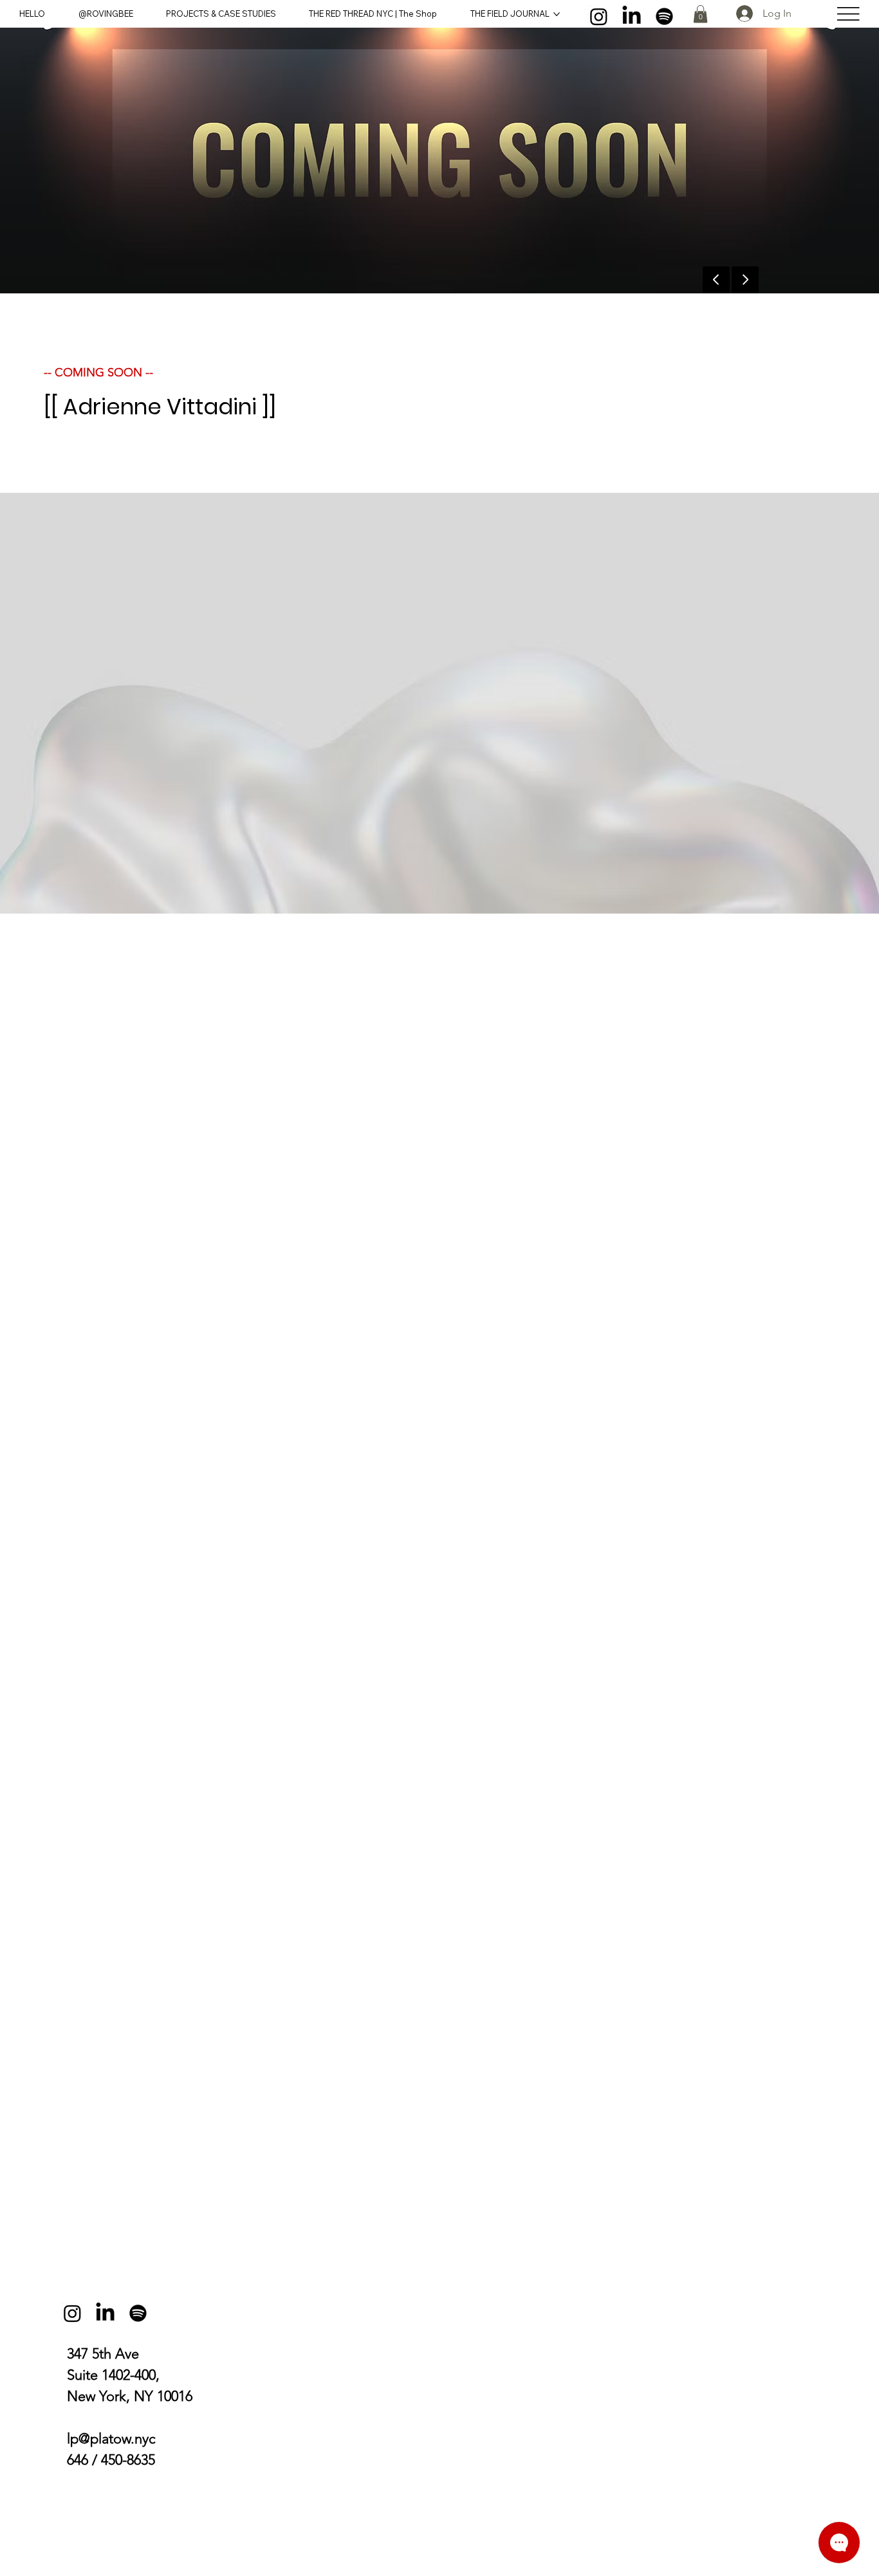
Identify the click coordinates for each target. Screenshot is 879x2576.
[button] (700, 14)
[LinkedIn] (632, 16)
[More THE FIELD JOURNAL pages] (557, 14)
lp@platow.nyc (111, 2439)
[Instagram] (599, 16)
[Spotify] (664, 16)
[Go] (745, 280)
